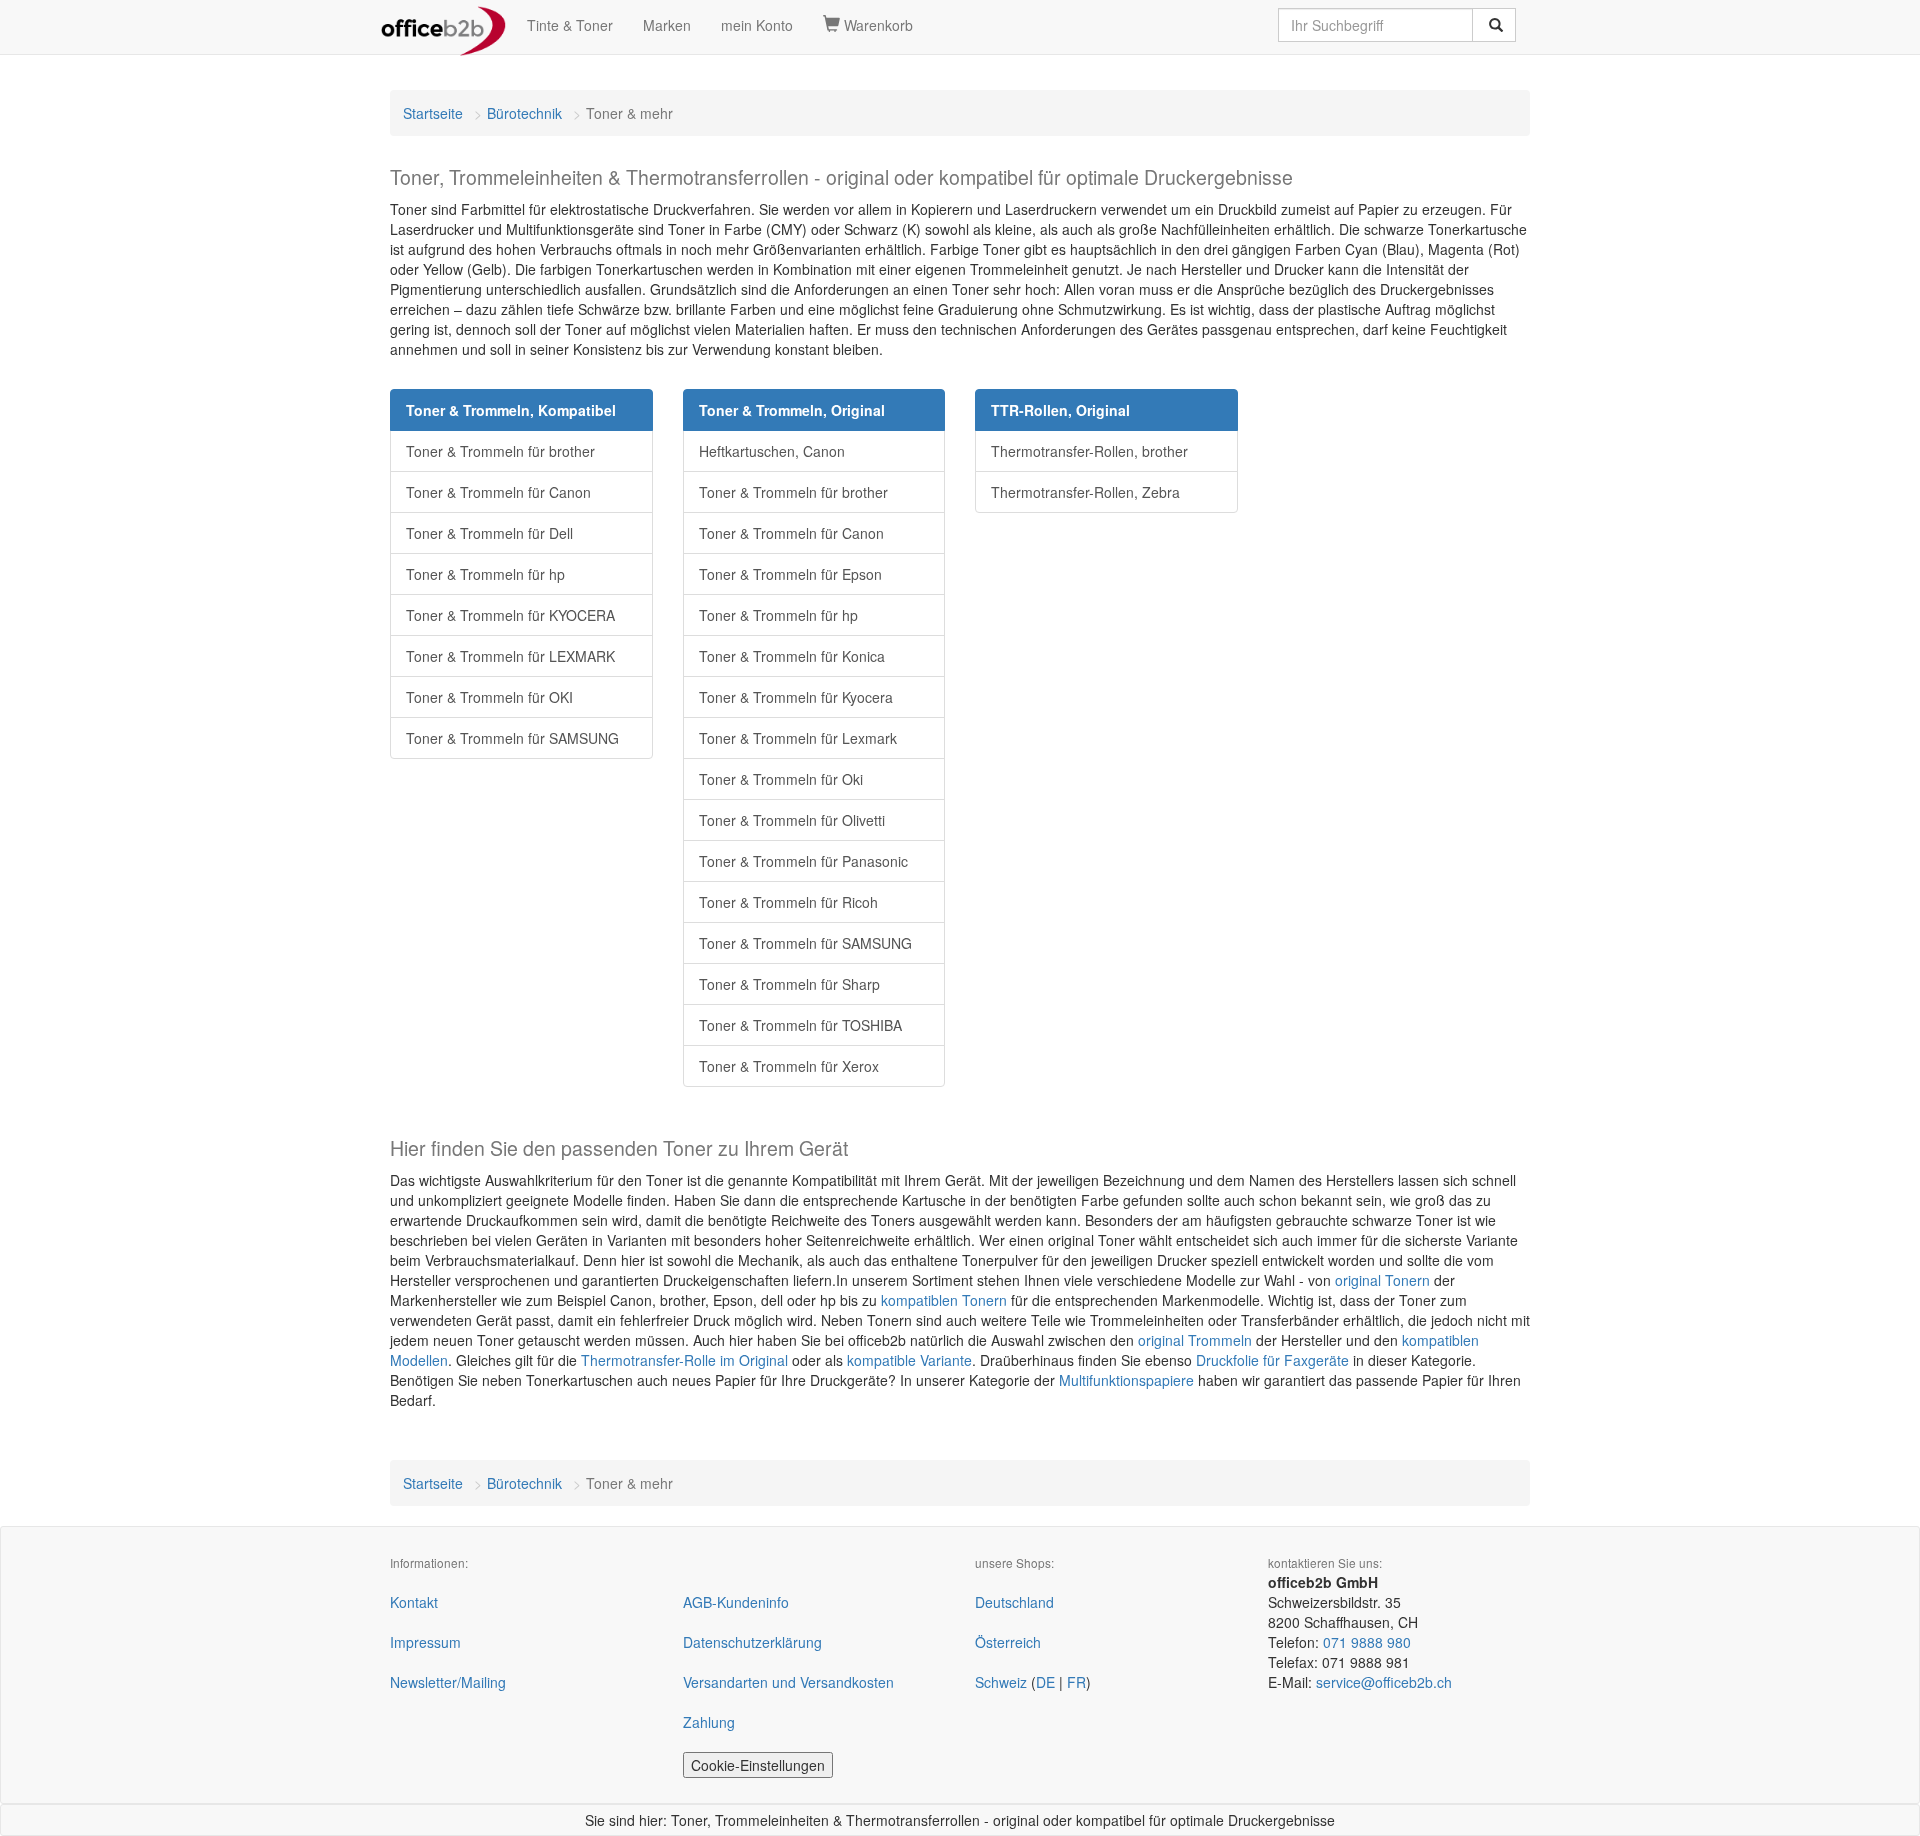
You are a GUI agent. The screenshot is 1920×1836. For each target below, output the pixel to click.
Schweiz (1001, 1682)
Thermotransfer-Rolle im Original (684, 1360)
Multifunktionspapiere (1126, 1380)
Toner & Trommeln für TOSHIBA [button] (800, 1025)
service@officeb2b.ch (1384, 1682)
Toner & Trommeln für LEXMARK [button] (510, 656)
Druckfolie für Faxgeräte (1272, 1360)
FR (1076, 1682)
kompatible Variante (909, 1360)
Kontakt (414, 1602)
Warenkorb (876, 25)
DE (1045, 1682)
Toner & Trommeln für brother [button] (500, 451)
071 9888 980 (1367, 1642)
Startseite (433, 113)
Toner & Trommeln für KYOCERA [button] (510, 615)
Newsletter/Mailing (448, 1682)
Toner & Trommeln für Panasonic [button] (803, 861)
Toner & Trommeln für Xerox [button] (789, 1066)
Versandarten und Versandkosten (788, 1682)
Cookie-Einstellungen (758, 1765)
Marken (667, 25)
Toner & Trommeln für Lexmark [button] (798, 738)
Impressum (425, 1642)
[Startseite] (443, 25)
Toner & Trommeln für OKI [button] (489, 697)
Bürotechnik (524, 113)
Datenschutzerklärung (752, 1642)
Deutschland (1014, 1602)
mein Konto (757, 25)
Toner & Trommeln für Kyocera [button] (796, 697)
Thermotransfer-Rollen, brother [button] (1089, 451)
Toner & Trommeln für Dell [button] (489, 533)
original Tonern (1382, 1280)
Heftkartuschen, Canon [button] (772, 451)
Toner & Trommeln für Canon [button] (498, 492)
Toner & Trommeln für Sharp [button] (789, 984)
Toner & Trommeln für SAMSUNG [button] (512, 738)
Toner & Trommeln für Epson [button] (790, 574)
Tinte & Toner (570, 25)
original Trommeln (1195, 1340)
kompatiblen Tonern (944, 1300)
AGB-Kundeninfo (736, 1602)
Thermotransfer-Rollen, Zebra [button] (1085, 492)
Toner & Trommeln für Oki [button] (781, 779)
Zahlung (709, 1722)
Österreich (1008, 1642)
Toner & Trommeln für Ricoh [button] (788, 902)
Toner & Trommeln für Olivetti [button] (792, 820)
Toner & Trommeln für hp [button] (485, 574)
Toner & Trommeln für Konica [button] (792, 656)
